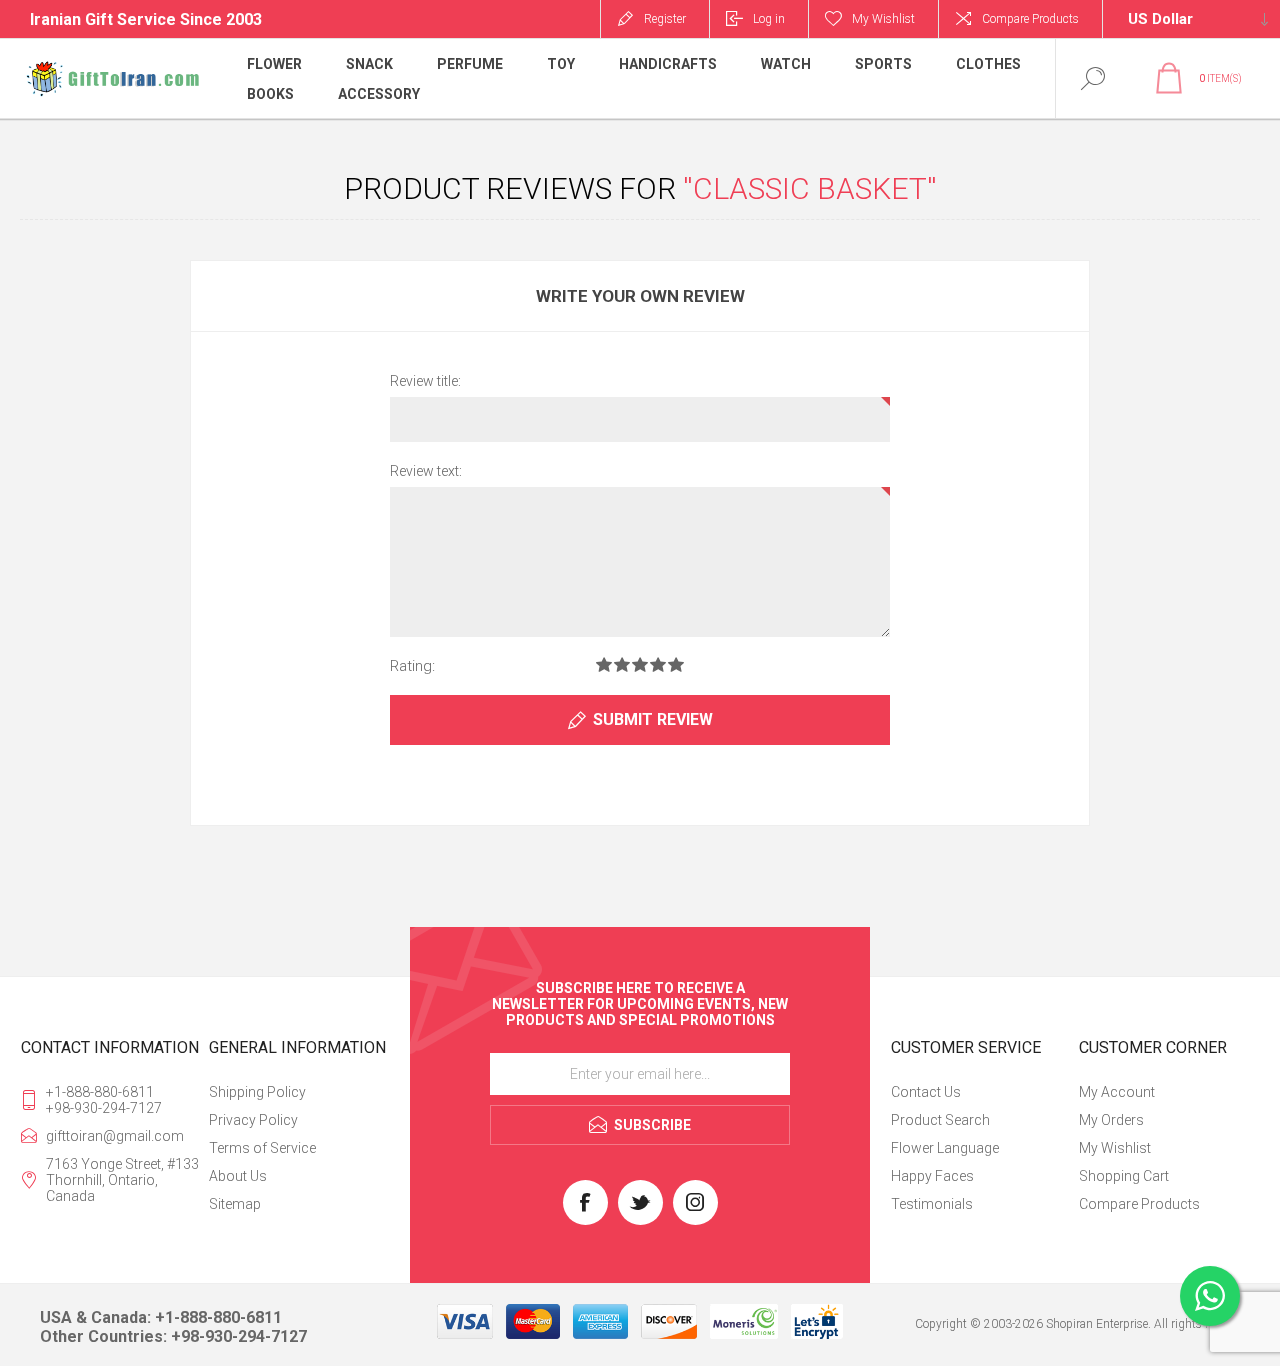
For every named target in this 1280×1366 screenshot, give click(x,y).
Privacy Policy (253, 1120)
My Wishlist (1115, 1148)
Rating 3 (640, 664)
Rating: (412, 666)
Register (665, 19)
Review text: (426, 471)
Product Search (940, 1120)
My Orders (1111, 1120)
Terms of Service (262, 1148)
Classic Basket (810, 188)
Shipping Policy (257, 1092)
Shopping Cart (1124, 1176)
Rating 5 (676, 664)
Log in (769, 19)
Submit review (653, 719)
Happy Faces (932, 1176)
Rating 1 (604, 664)
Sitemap (235, 1204)
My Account (1117, 1092)
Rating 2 (622, 664)
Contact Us (926, 1092)
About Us (238, 1176)
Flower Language (945, 1148)
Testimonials (932, 1204)
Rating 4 (658, 664)
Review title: (425, 381)
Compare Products (1030, 19)
